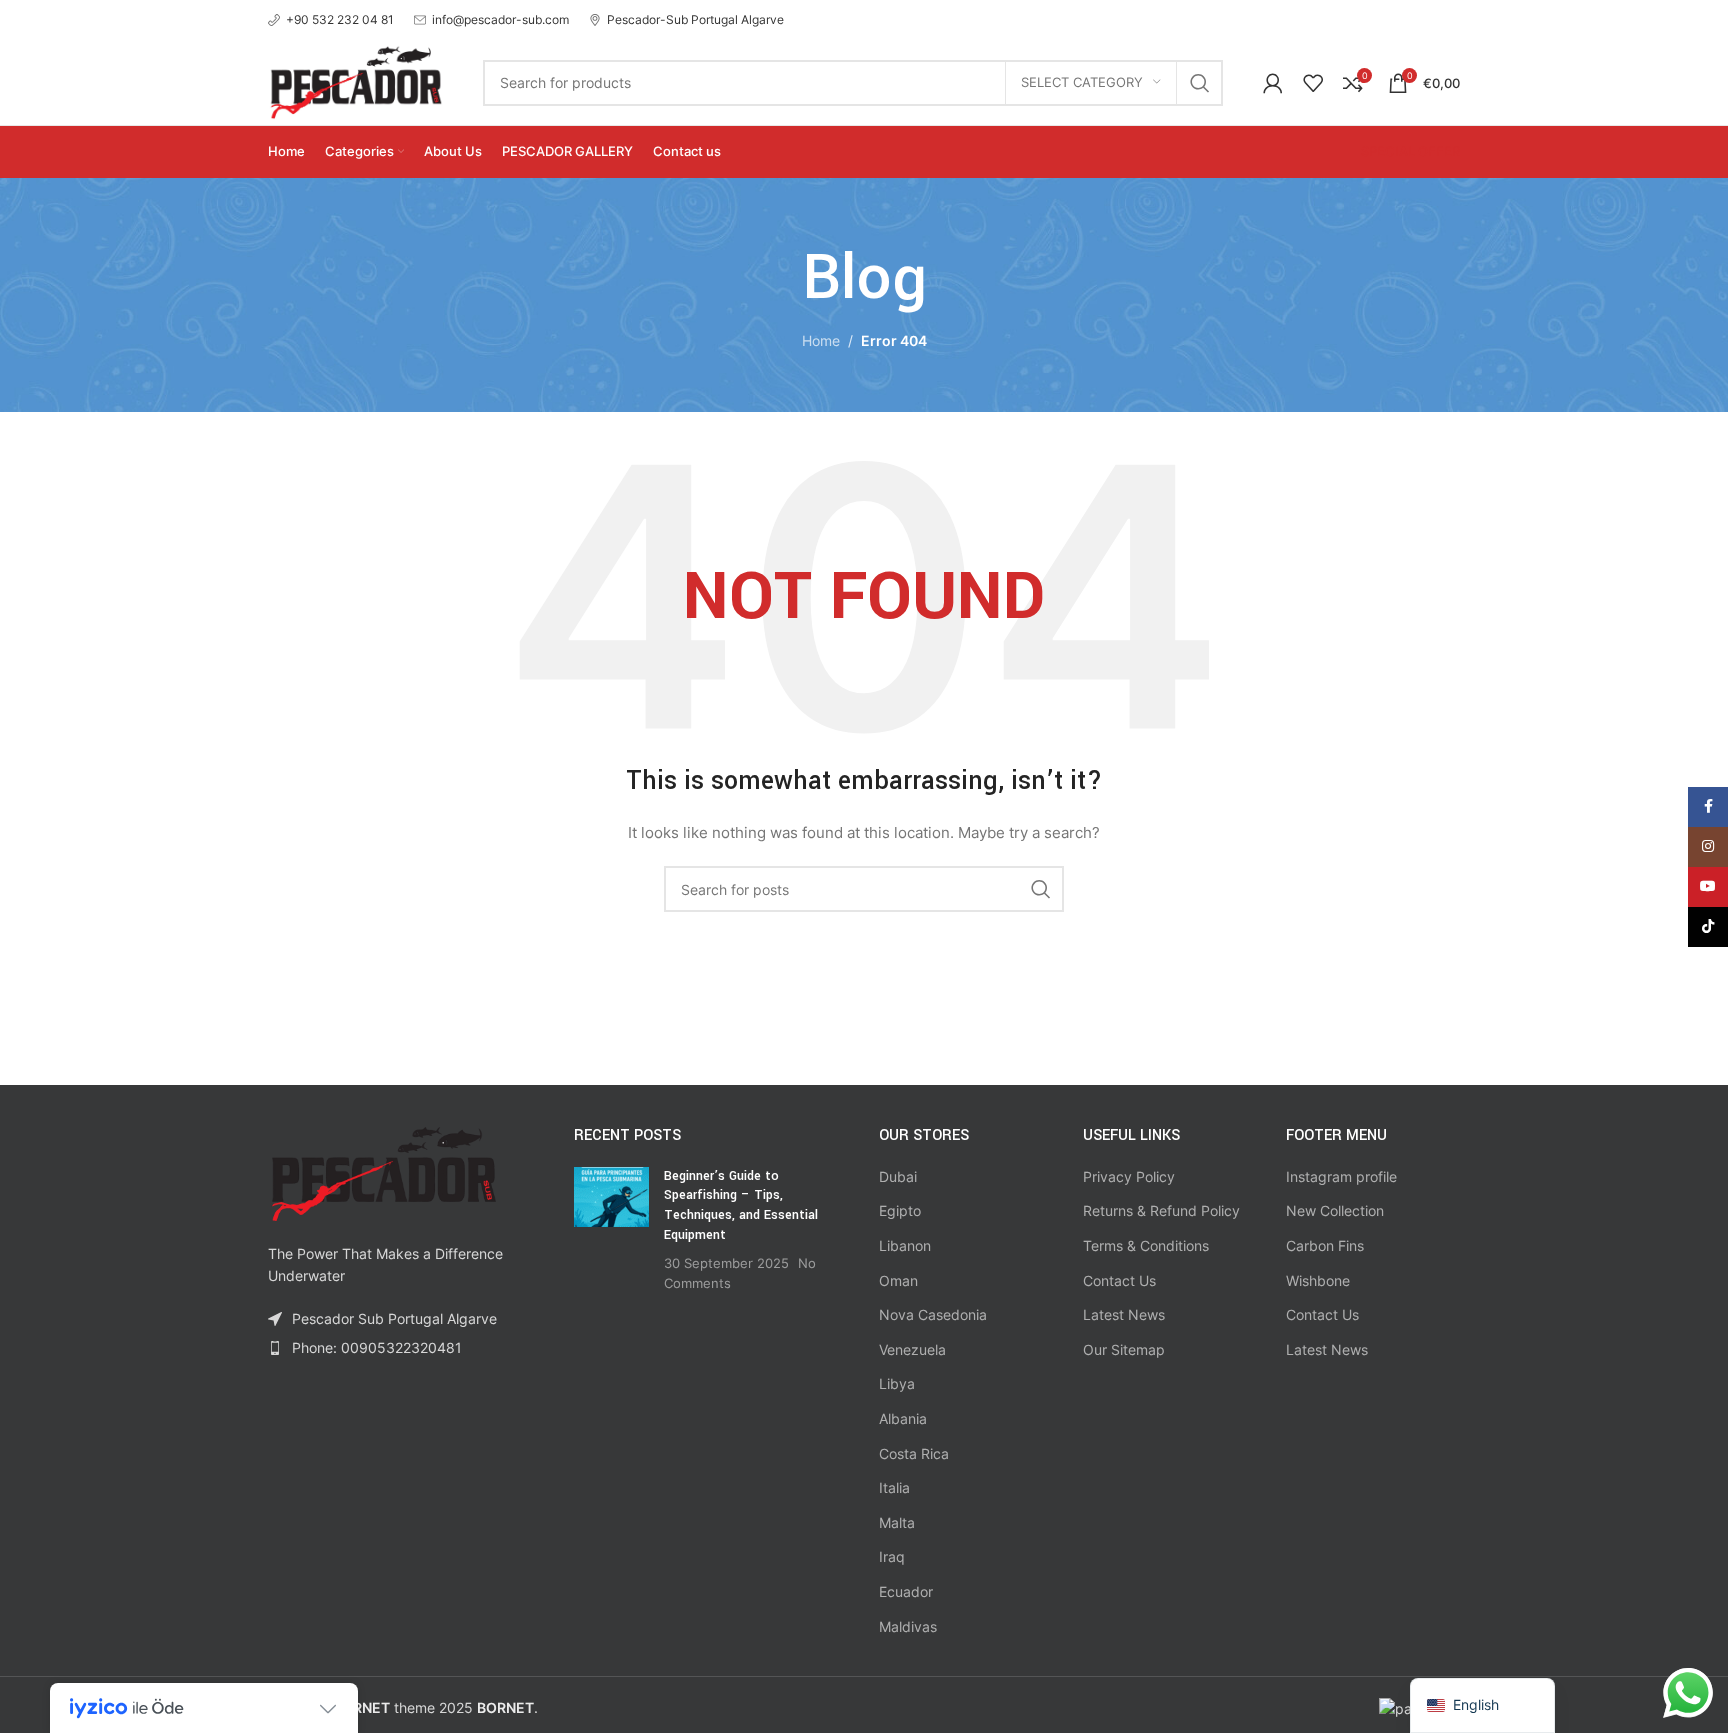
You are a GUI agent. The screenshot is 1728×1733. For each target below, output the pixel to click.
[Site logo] (355, 80)
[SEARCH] (1200, 83)
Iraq (892, 1556)
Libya (897, 1383)
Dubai (898, 1176)
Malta (897, 1522)
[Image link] (383, 1172)
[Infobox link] (331, 19)
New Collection (1335, 1210)
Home (821, 340)
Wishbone (1318, 1280)
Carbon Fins (1325, 1245)
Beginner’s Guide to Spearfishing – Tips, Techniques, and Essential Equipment (741, 1205)
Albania (903, 1418)
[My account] (1273, 83)
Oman (898, 1280)
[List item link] (406, 1348)
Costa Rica (914, 1453)
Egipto (900, 1210)
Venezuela (912, 1349)
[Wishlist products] (1313, 83)
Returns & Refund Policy (1161, 1210)
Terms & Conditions (1146, 1245)
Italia (894, 1487)
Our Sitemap (1124, 1349)
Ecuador (906, 1591)
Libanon (905, 1245)
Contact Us (1119, 1280)
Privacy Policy (1129, 1176)
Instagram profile (1341, 1176)
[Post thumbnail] (611, 1230)
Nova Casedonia (933, 1314)
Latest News (1124, 1314)
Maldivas (908, 1626)
